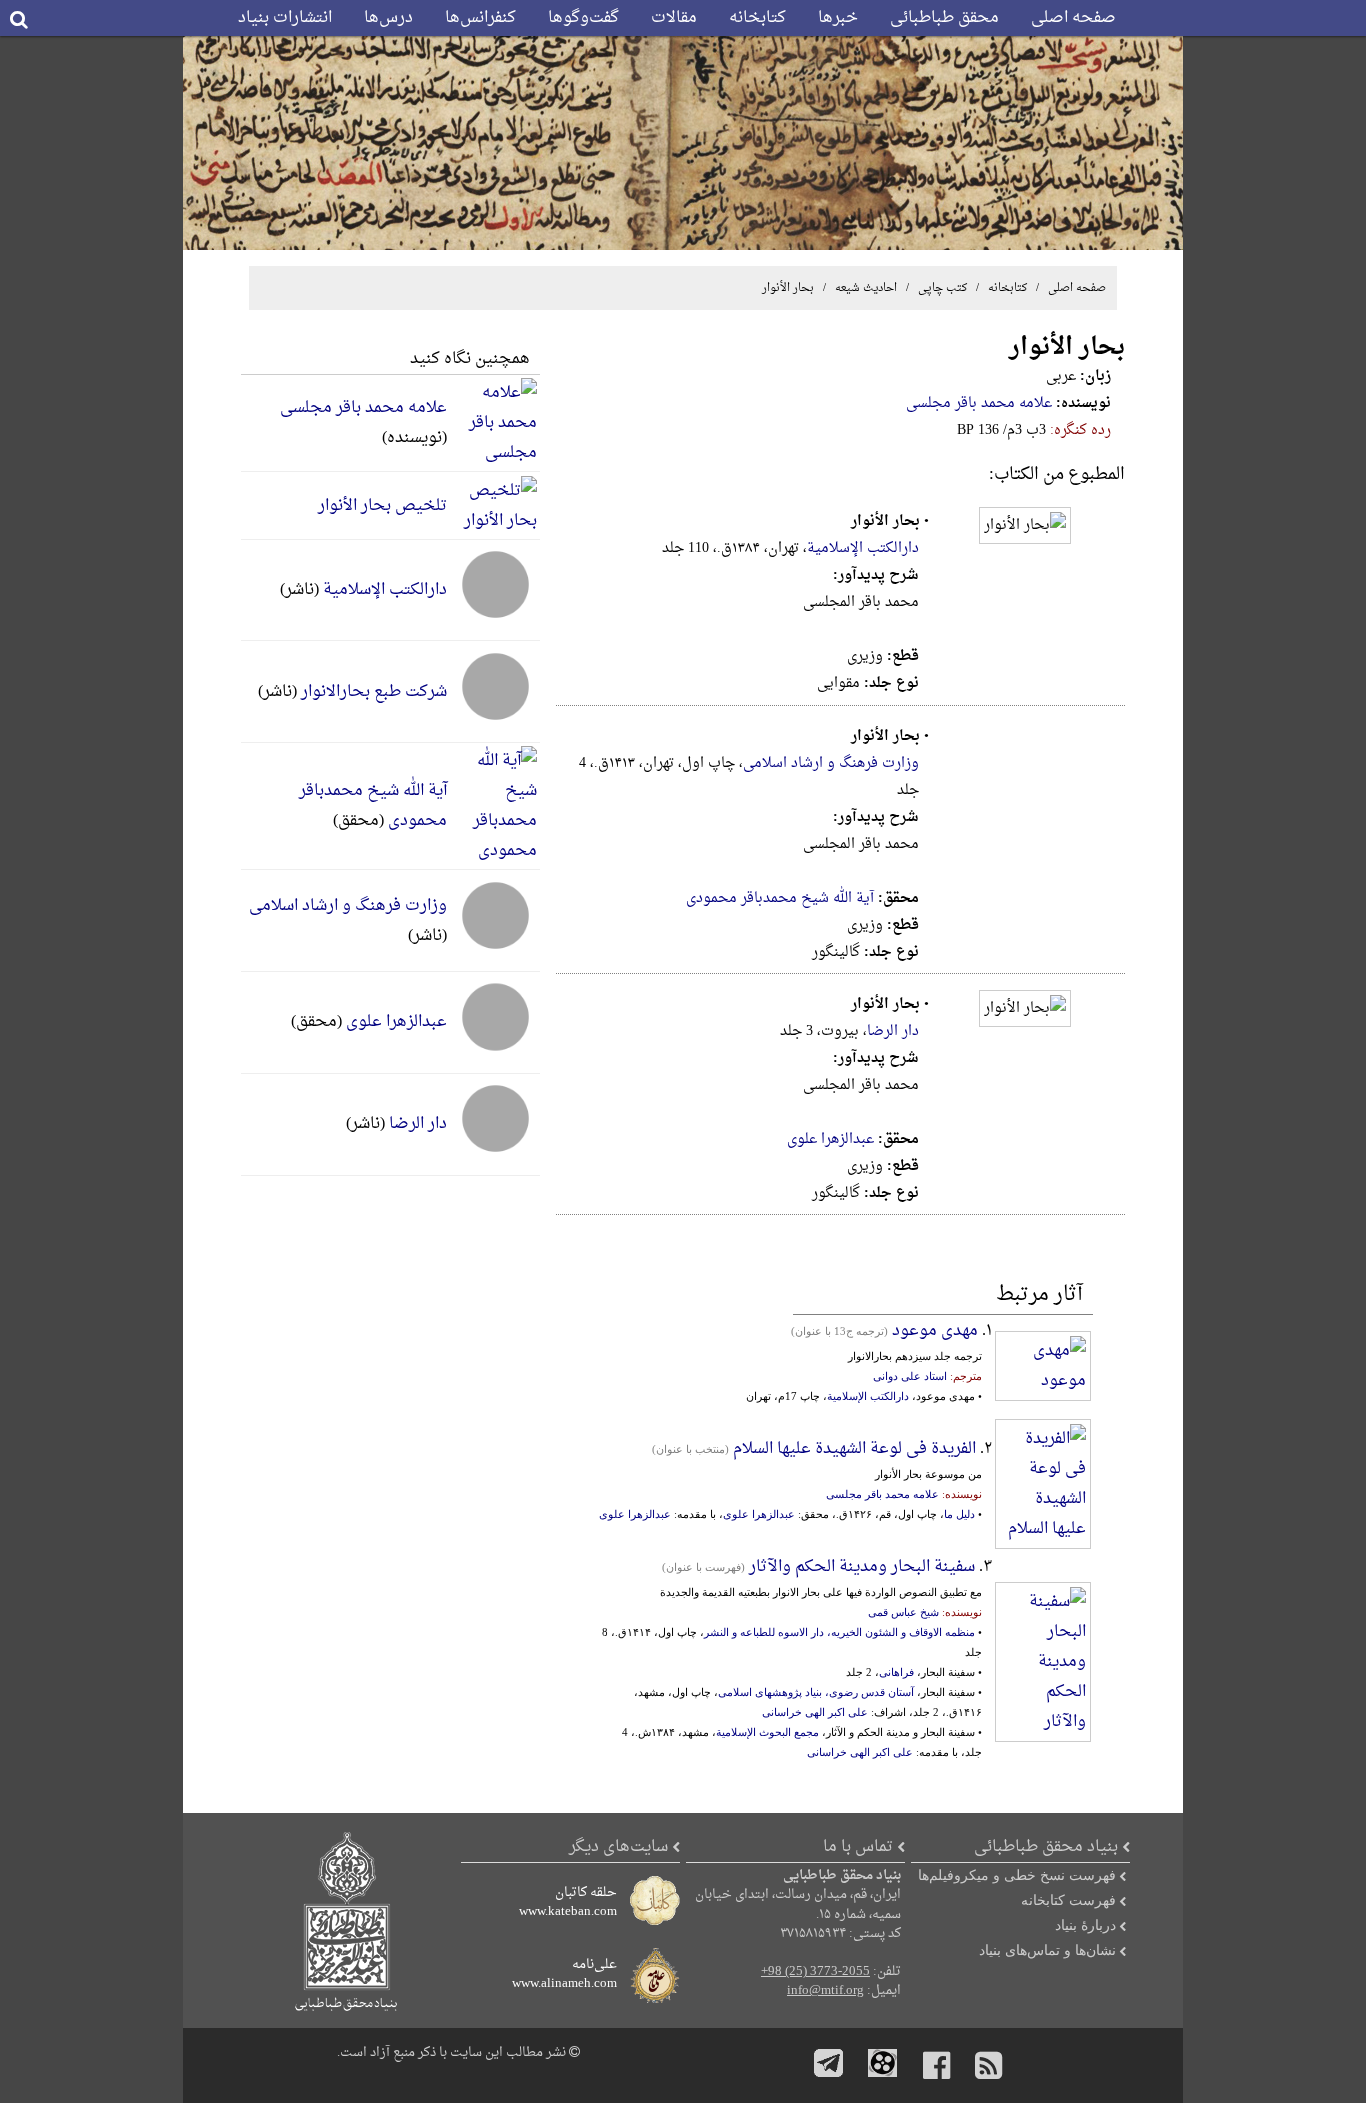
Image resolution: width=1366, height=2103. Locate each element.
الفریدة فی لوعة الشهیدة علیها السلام (854, 1449)
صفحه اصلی (1073, 18)
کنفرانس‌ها (480, 18)
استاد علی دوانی (910, 1376)
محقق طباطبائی (944, 18)
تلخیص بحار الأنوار (382, 506)
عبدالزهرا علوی (830, 1139)
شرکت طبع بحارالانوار (374, 692)
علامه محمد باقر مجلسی (979, 403)
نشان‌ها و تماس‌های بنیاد (1047, 1950)
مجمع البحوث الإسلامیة (767, 1732)
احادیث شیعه (864, 288)
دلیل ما (959, 1514)
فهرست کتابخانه (1068, 1900)
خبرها (838, 18)
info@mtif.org (825, 1991)
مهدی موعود (933, 1331)
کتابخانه (757, 18)
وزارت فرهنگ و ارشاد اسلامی (831, 763)
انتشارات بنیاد (285, 18)
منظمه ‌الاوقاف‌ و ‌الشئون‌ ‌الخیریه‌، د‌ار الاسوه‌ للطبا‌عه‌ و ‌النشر (839, 1632)
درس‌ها (388, 18)
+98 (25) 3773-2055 (815, 1972)
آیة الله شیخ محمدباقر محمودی (780, 898)
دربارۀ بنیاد (1085, 1925)
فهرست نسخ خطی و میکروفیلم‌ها (1017, 1875)
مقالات (674, 18)
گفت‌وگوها (583, 18)
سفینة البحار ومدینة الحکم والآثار (862, 1567)
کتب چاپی (942, 288)
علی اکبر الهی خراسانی (815, 1712)
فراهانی (896, 1672)
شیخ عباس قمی (903, 1612)
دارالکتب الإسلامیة (863, 548)
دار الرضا (893, 1031)
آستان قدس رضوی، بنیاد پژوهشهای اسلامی (816, 1692)
